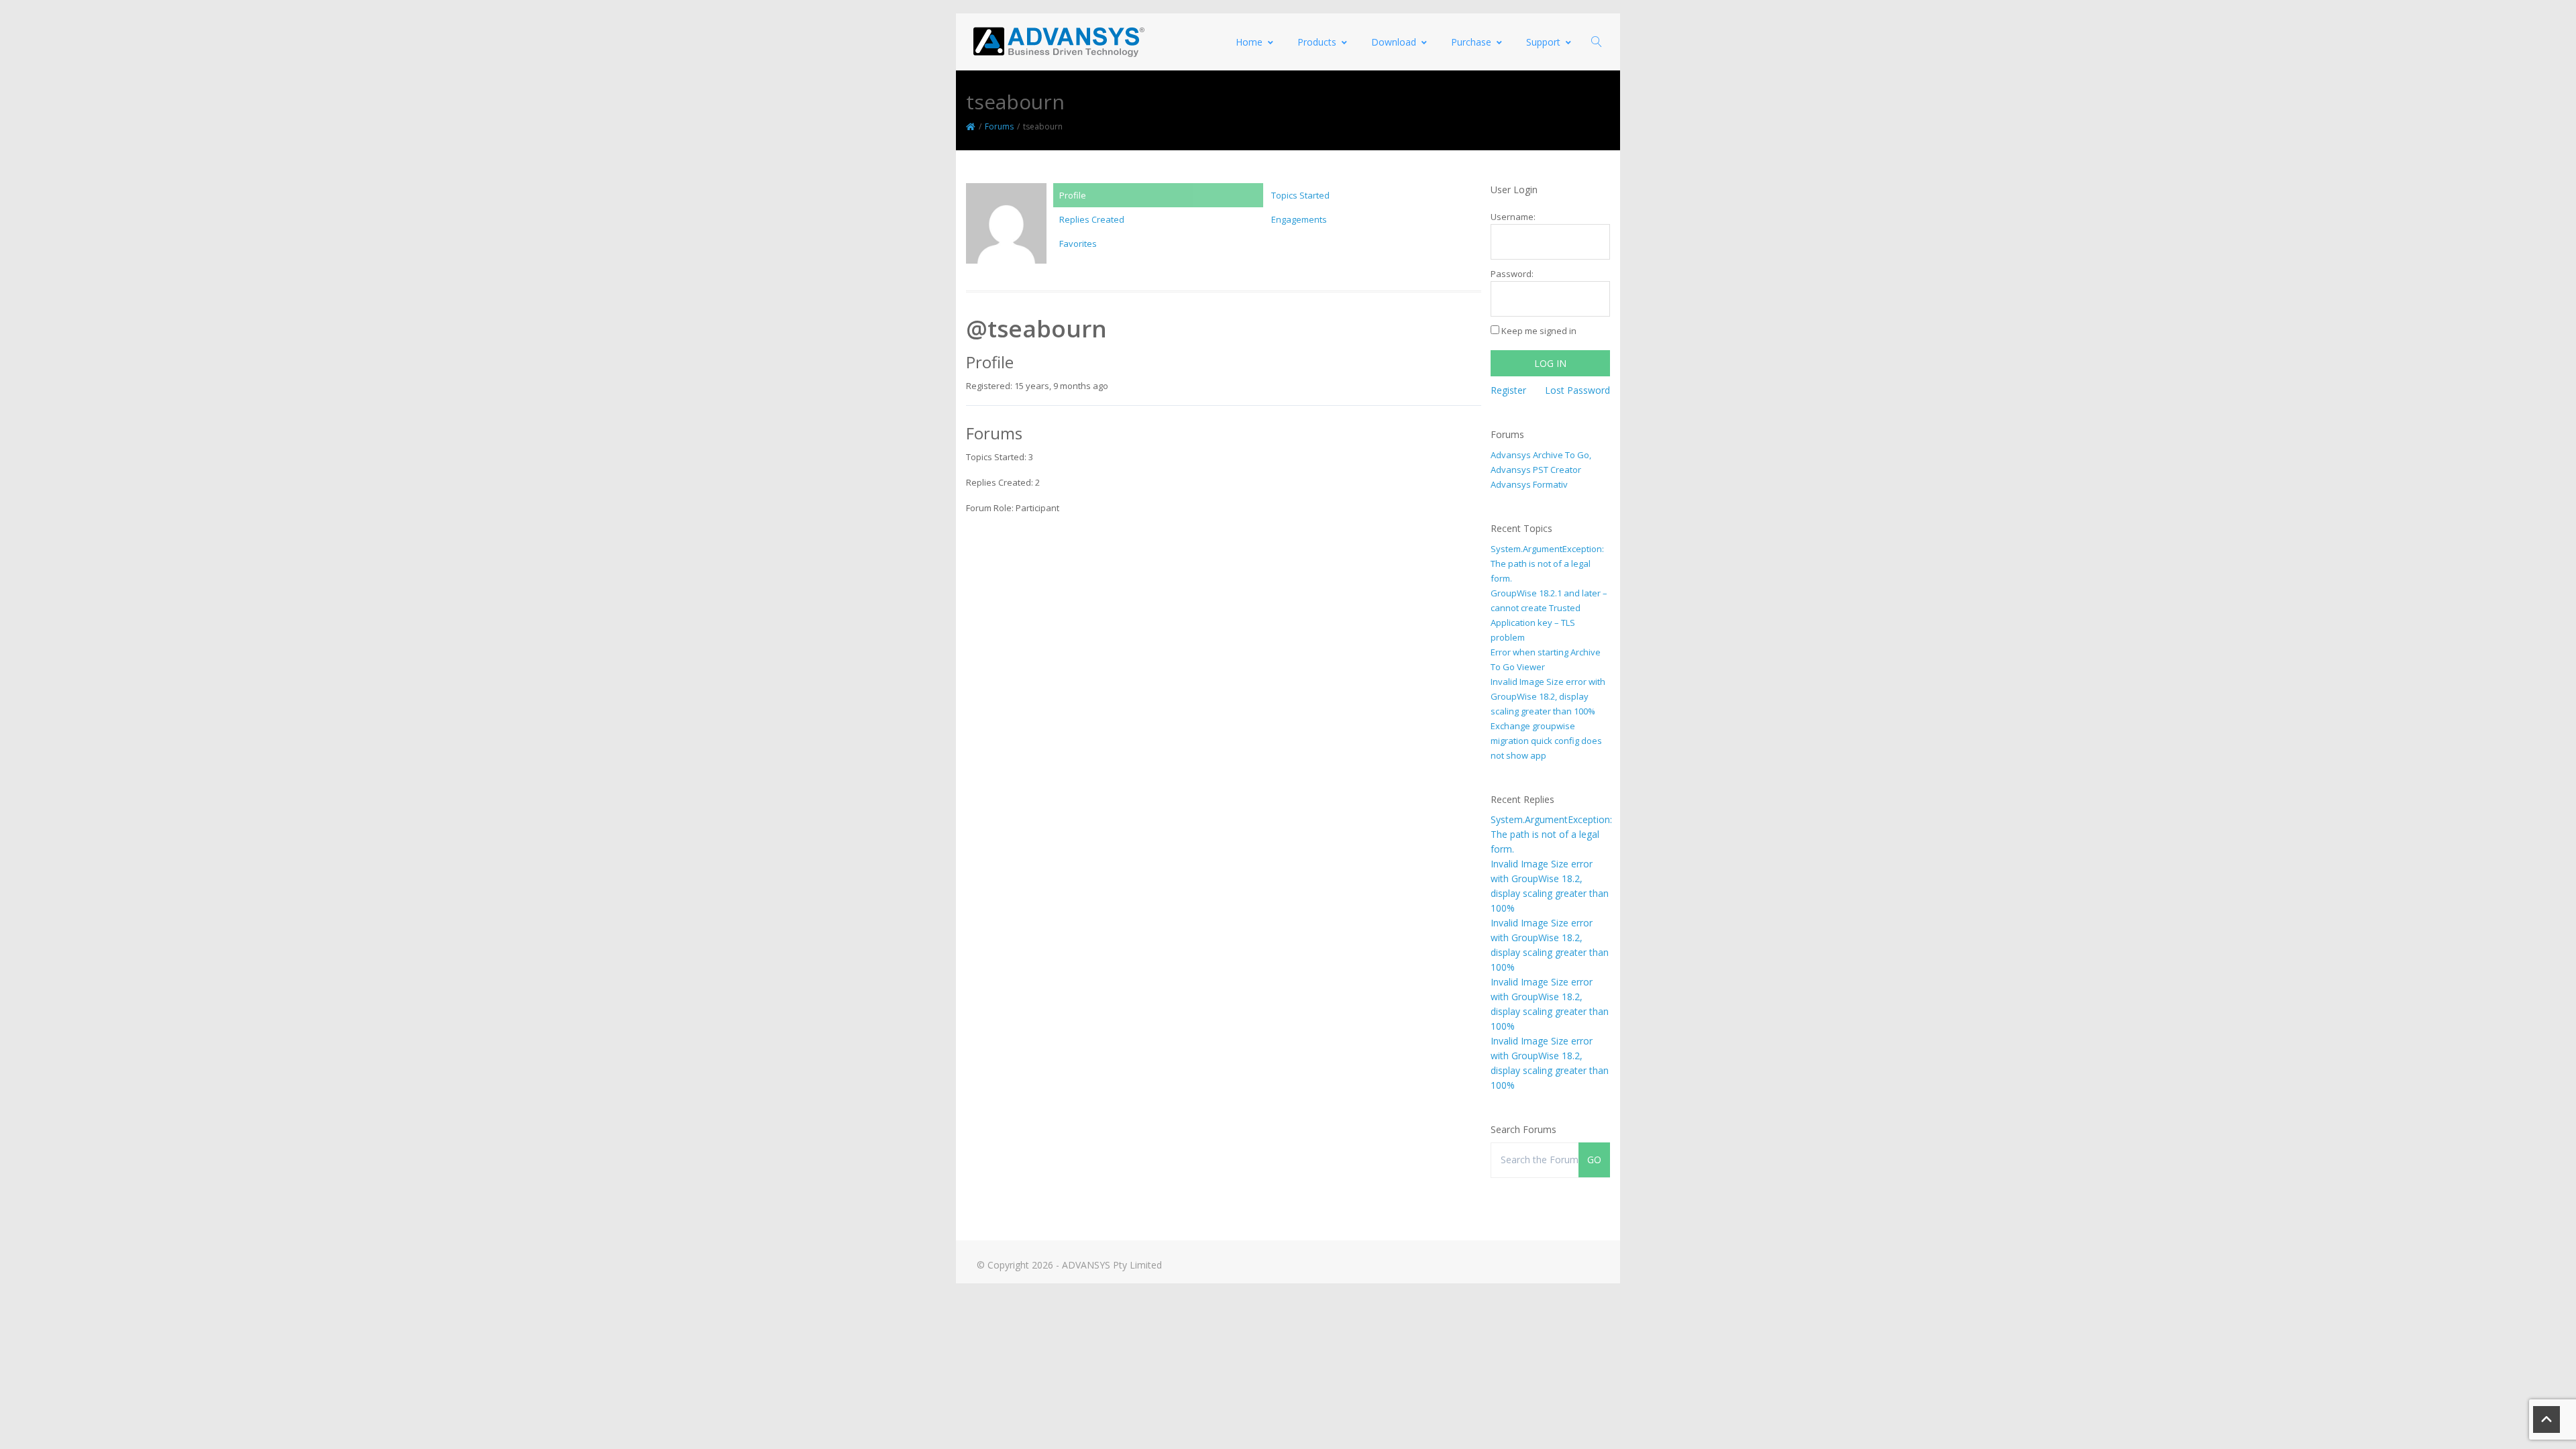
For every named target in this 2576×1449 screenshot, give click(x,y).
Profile (1073, 195)
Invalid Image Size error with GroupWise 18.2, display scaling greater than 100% (1548, 696)
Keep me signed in (1539, 331)
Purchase (1471, 42)
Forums (999, 126)
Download (1394, 42)
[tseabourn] (1006, 229)
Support (1543, 42)
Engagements (1299, 219)
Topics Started (1300, 195)
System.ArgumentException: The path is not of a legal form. (1547, 563)
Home (1249, 42)
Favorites (1078, 244)
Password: (1512, 274)
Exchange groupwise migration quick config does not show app (1546, 741)
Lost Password (1577, 390)
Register (1508, 390)
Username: (1513, 217)
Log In (1550, 363)
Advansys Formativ (1529, 484)
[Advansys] (1059, 42)
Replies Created (1092, 219)
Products (1317, 42)
